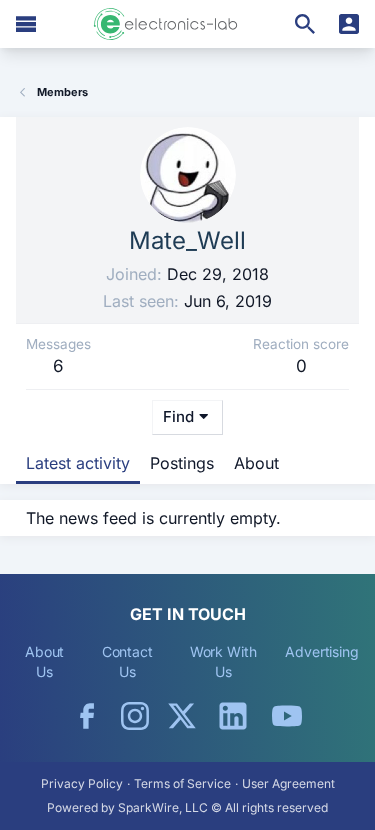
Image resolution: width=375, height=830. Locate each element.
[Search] (305, 24)
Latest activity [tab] (78, 463)
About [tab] (256, 463)
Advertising (322, 651)
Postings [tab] (182, 463)
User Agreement (288, 783)
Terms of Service (182, 783)
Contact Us (127, 661)
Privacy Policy (82, 783)
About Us (45, 661)
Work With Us (223, 661)
